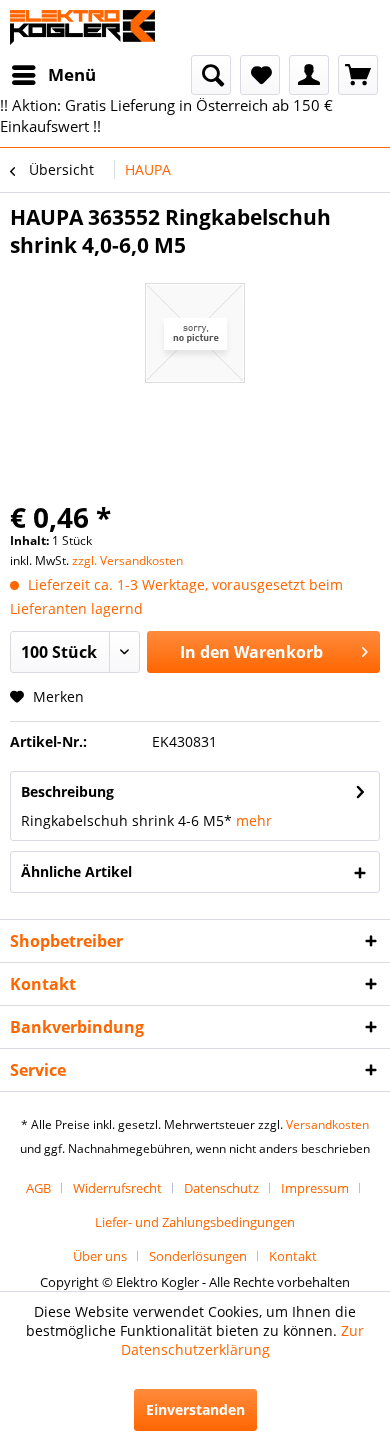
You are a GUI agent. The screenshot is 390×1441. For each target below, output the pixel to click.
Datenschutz (221, 1188)
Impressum (315, 1188)
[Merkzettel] (260, 75)
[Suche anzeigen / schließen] (211, 75)
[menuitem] (53, 75)
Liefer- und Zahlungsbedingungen (195, 1222)
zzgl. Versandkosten (127, 560)
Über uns (100, 1256)
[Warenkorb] (358, 75)
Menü (72, 74)
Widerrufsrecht (117, 1188)
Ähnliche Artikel (76, 871)
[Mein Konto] (309, 75)
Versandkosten (327, 1124)
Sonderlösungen (198, 1256)
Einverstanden (195, 1409)
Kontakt (293, 1256)
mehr (254, 820)
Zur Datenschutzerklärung (243, 1340)
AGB (38, 1188)
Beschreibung (67, 791)
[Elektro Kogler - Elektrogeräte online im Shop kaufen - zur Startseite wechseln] (82, 27)
